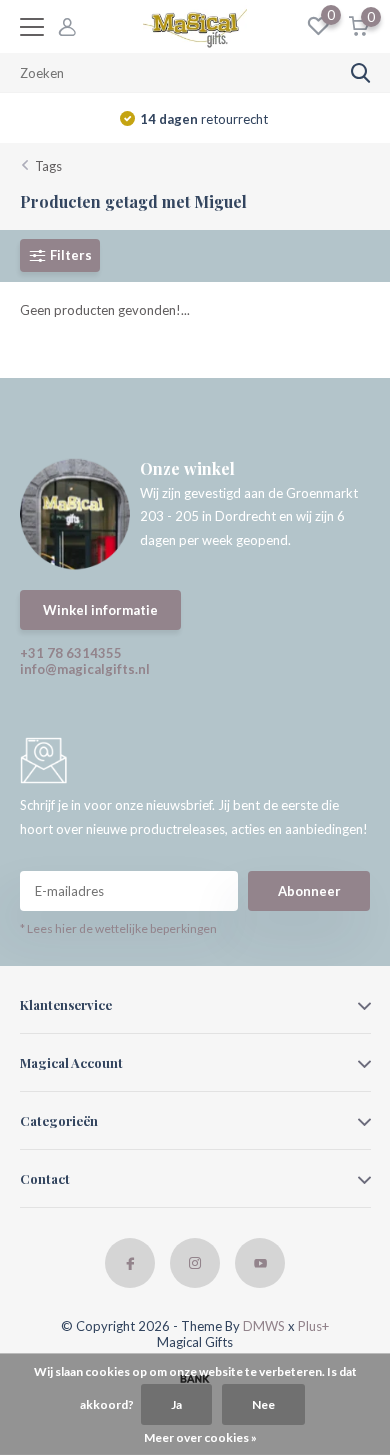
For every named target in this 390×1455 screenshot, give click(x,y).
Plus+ (313, 1326)
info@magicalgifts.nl (85, 669)
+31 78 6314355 (71, 653)
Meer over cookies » (200, 1437)
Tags (48, 166)
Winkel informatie (100, 610)
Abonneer (309, 891)
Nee (263, 1404)
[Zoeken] (361, 73)
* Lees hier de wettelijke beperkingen (118, 928)
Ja (176, 1404)
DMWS (264, 1326)
